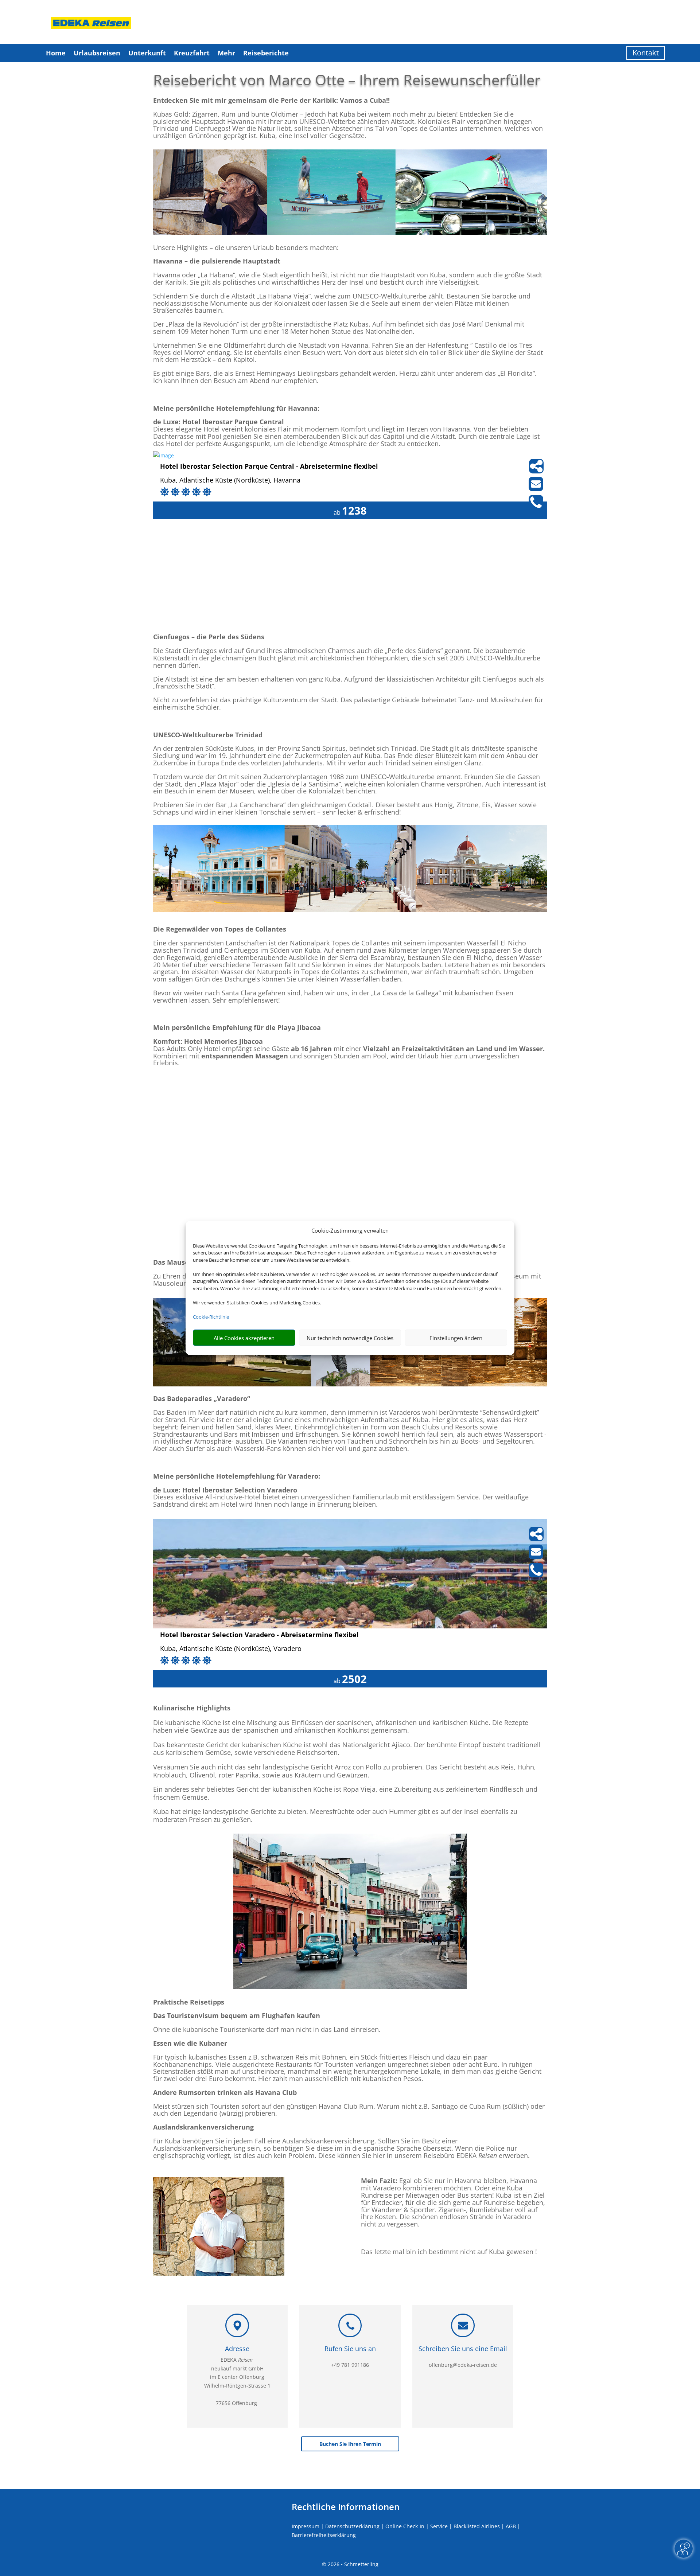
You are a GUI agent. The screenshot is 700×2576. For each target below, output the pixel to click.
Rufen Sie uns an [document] (350, 2349)
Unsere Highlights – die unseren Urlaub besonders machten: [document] (246, 248)
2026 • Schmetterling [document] (352, 2564)
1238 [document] (354, 510)
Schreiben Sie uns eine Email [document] (463, 2349)
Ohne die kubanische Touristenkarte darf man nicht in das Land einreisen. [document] (267, 2030)
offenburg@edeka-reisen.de (463, 2365)
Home (56, 53)
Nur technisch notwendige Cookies (350, 1338)
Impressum (306, 2526)
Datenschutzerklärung (352, 2526)
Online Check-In (405, 2526)
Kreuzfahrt (192, 53)
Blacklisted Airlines (477, 2526)
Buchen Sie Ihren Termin (350, 2444)
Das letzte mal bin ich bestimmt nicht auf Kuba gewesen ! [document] (449, 2252)
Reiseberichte (266, 53)
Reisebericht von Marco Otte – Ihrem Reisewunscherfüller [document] (347, 80)
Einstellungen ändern (456, 1338)
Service (439, 2526)
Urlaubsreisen (97, 53)
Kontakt (646, 53)
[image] (164, 455)
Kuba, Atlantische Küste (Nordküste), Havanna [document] (230, 481)
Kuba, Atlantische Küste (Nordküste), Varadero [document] (231, 1649)
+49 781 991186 (350, 2365)
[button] (350, 2366)
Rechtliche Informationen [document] (346, 2507)
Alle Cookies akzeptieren (244, 1338)
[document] (350, 104)
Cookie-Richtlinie (211, 1317)
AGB (511, 2526)
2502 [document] (354, 1679)
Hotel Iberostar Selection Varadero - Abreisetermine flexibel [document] (259, 1635)
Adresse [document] (237, 2349)
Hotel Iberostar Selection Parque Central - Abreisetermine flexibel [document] (269, 467)
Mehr (226, 53)
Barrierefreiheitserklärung (324, 2535)
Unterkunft (147, 53)
